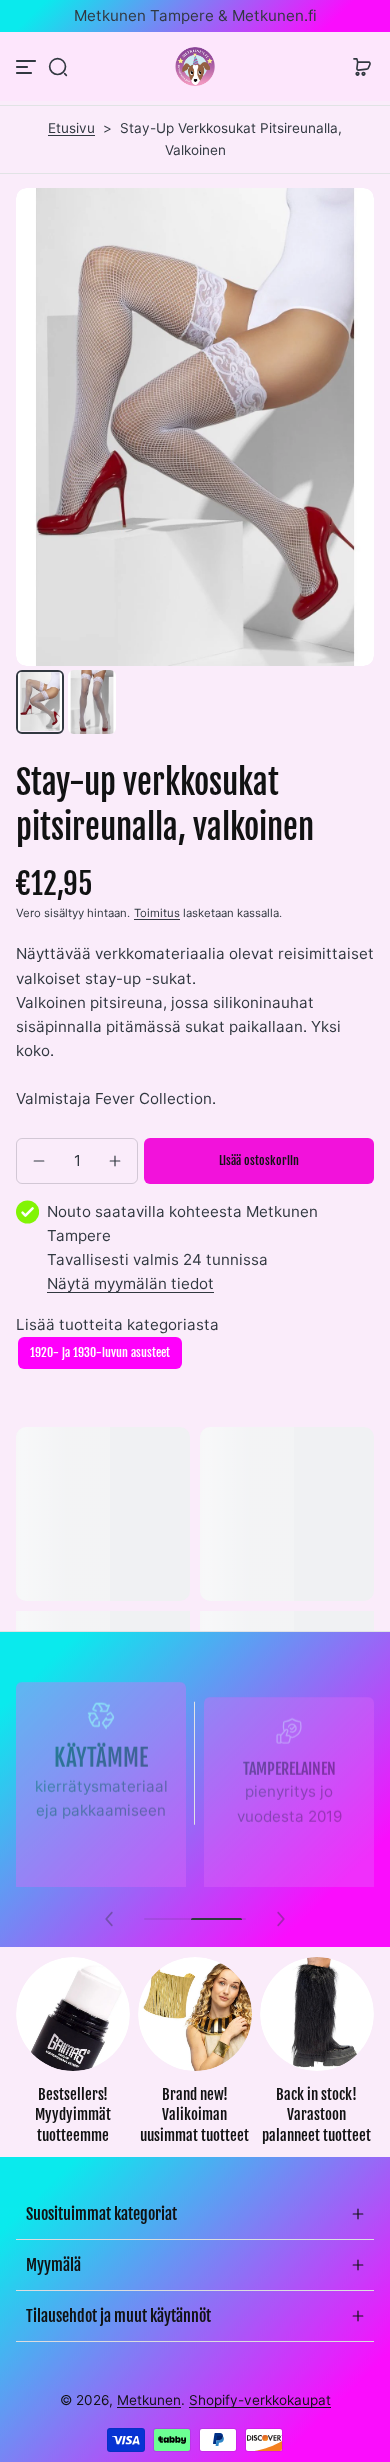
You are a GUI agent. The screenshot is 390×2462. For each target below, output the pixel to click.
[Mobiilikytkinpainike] (28, 67)
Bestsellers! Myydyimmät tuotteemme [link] (73, 2115)
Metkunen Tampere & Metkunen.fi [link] (195, 15)
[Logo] (195, 66)
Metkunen (149, 2400)
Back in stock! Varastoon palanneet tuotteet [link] (316, 2115)
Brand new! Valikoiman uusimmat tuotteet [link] (194, 2115)
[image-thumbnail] (40, 702)
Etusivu (71, 128)
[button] (58, 67)
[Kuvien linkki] (73, 2057)
